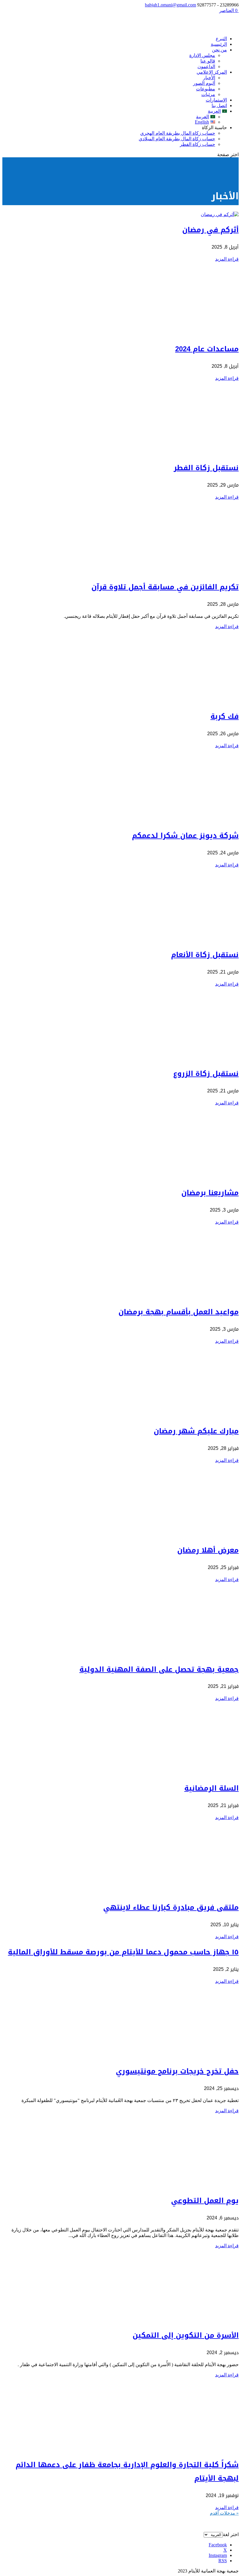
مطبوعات (206, 89)
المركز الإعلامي (212, 72)
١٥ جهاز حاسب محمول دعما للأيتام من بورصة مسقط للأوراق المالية (123, 1952)
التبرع (221, 39)
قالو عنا (208, 61)
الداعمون (206, 66)
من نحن (219, 50)
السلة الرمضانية (211, 1788)
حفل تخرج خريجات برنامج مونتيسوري (177, 2071)
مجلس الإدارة (202, 55)
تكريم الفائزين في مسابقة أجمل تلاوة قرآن (165, 587)
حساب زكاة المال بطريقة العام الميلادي (177, 139)
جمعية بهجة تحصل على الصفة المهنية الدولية (159, 1669)
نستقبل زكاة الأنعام (205, 955)
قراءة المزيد (227, 259)
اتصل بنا (219, 106)
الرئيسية (219, 44)
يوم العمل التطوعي (205, 2201)
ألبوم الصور (204, 83)
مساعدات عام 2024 (207, 349)
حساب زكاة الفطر (198, 144)
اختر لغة (231, 2534)
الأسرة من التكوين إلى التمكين (186, 2335)
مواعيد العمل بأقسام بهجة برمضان (179, 1312)
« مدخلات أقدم (224, 2513)
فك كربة (225, 716)
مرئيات (208, 94)
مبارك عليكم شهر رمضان (196, 1431)
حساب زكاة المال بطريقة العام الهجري (178, 133)
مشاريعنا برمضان (210, 1193)
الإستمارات (216, 100)
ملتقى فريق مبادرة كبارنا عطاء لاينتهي (171, 1907)
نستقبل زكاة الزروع (206, 1074)
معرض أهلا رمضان (208, 1550)
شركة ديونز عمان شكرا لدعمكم (185, 836)
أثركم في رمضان (210, 230)
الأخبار (209, 78)
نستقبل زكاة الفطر (206, 468)
